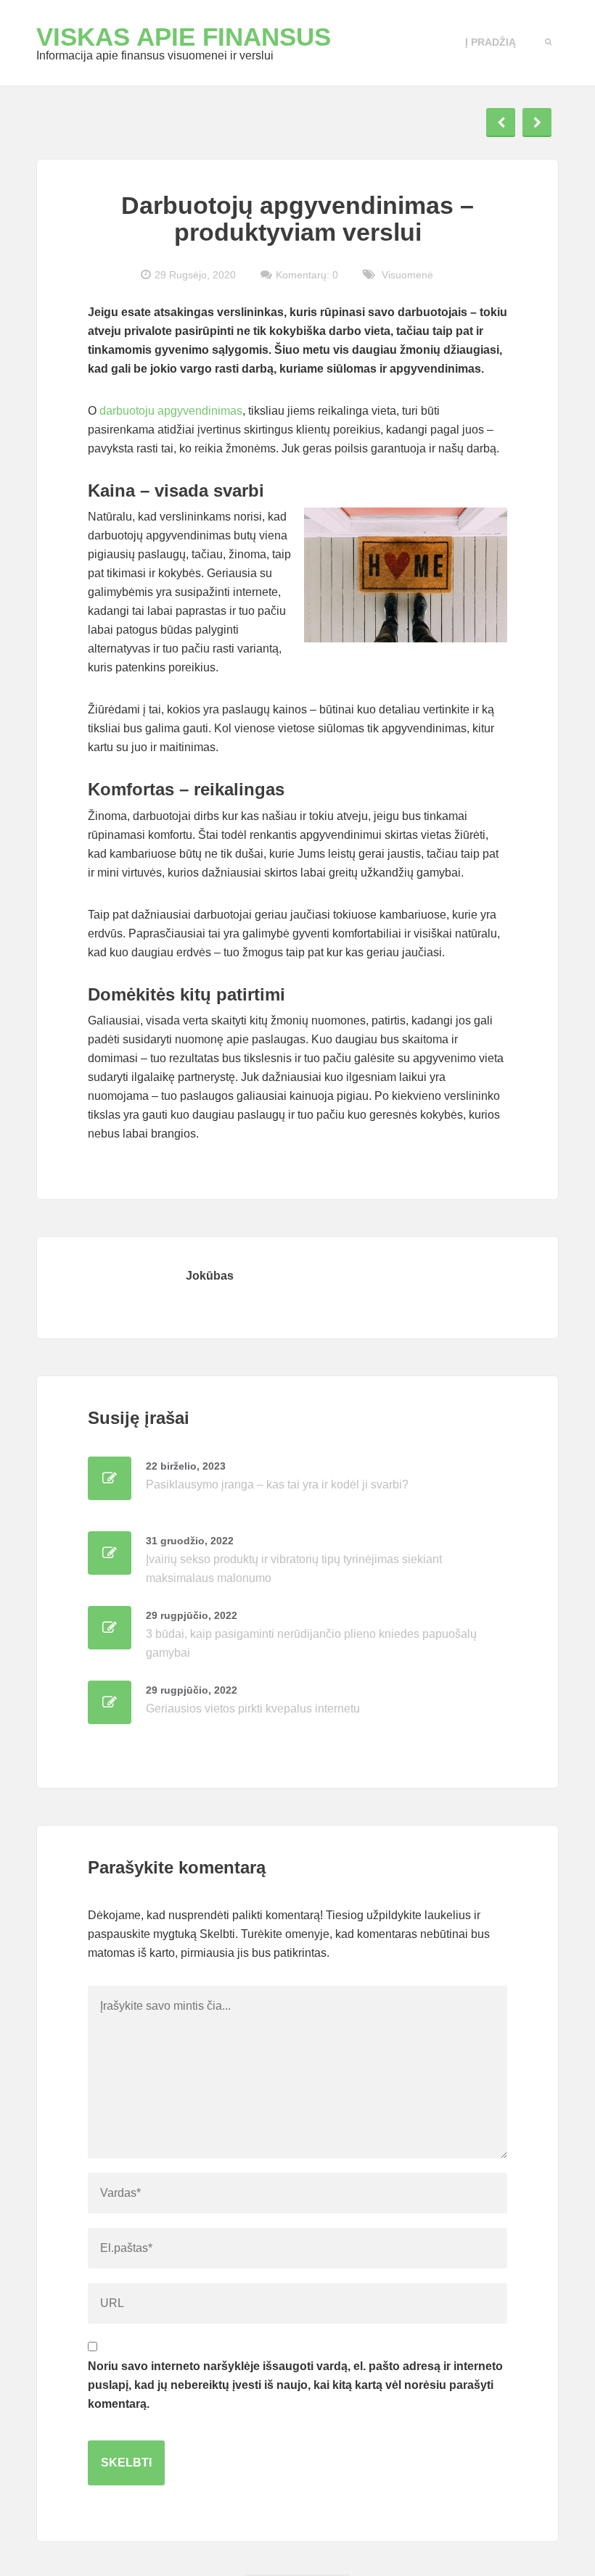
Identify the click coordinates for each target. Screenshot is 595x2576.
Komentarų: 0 (307, 275)
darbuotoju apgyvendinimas (171, 411)
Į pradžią (491, 42)
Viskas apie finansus (184, 37)
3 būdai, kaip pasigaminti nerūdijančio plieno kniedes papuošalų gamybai (311, 1634)
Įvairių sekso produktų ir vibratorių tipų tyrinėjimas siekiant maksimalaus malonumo (294, 1560)
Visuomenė (407, 275)
